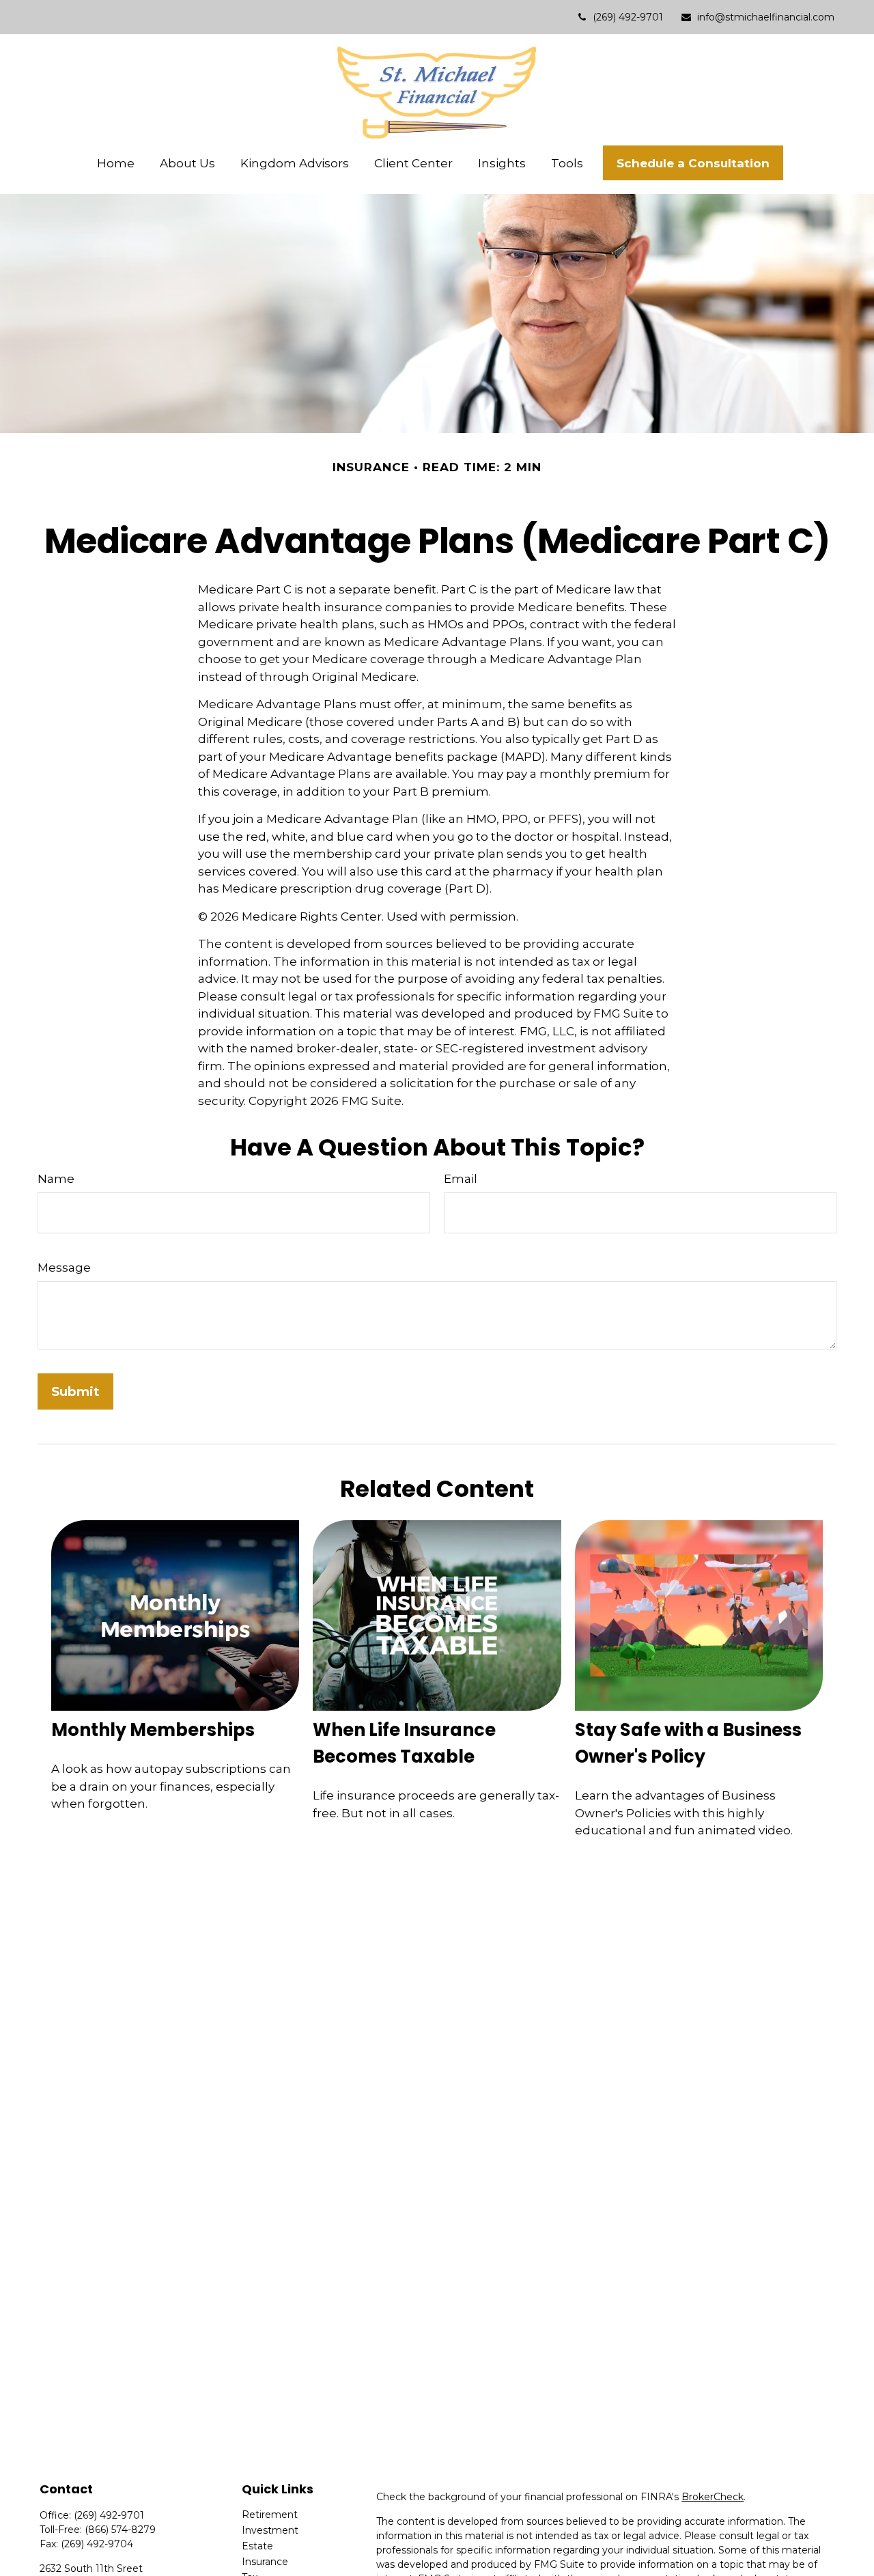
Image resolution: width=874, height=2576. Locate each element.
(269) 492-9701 (628, 17)
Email (461, 1179)
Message (64, 1268)
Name (56, 1179)
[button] (116, 163)
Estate (257, 2546)
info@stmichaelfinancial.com (766, 17)
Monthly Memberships (153, 1730)
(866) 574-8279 (120, 2530)
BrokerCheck (713, 2497)
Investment (270, 2530)
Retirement (270, 2515)
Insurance (265, 2562)
